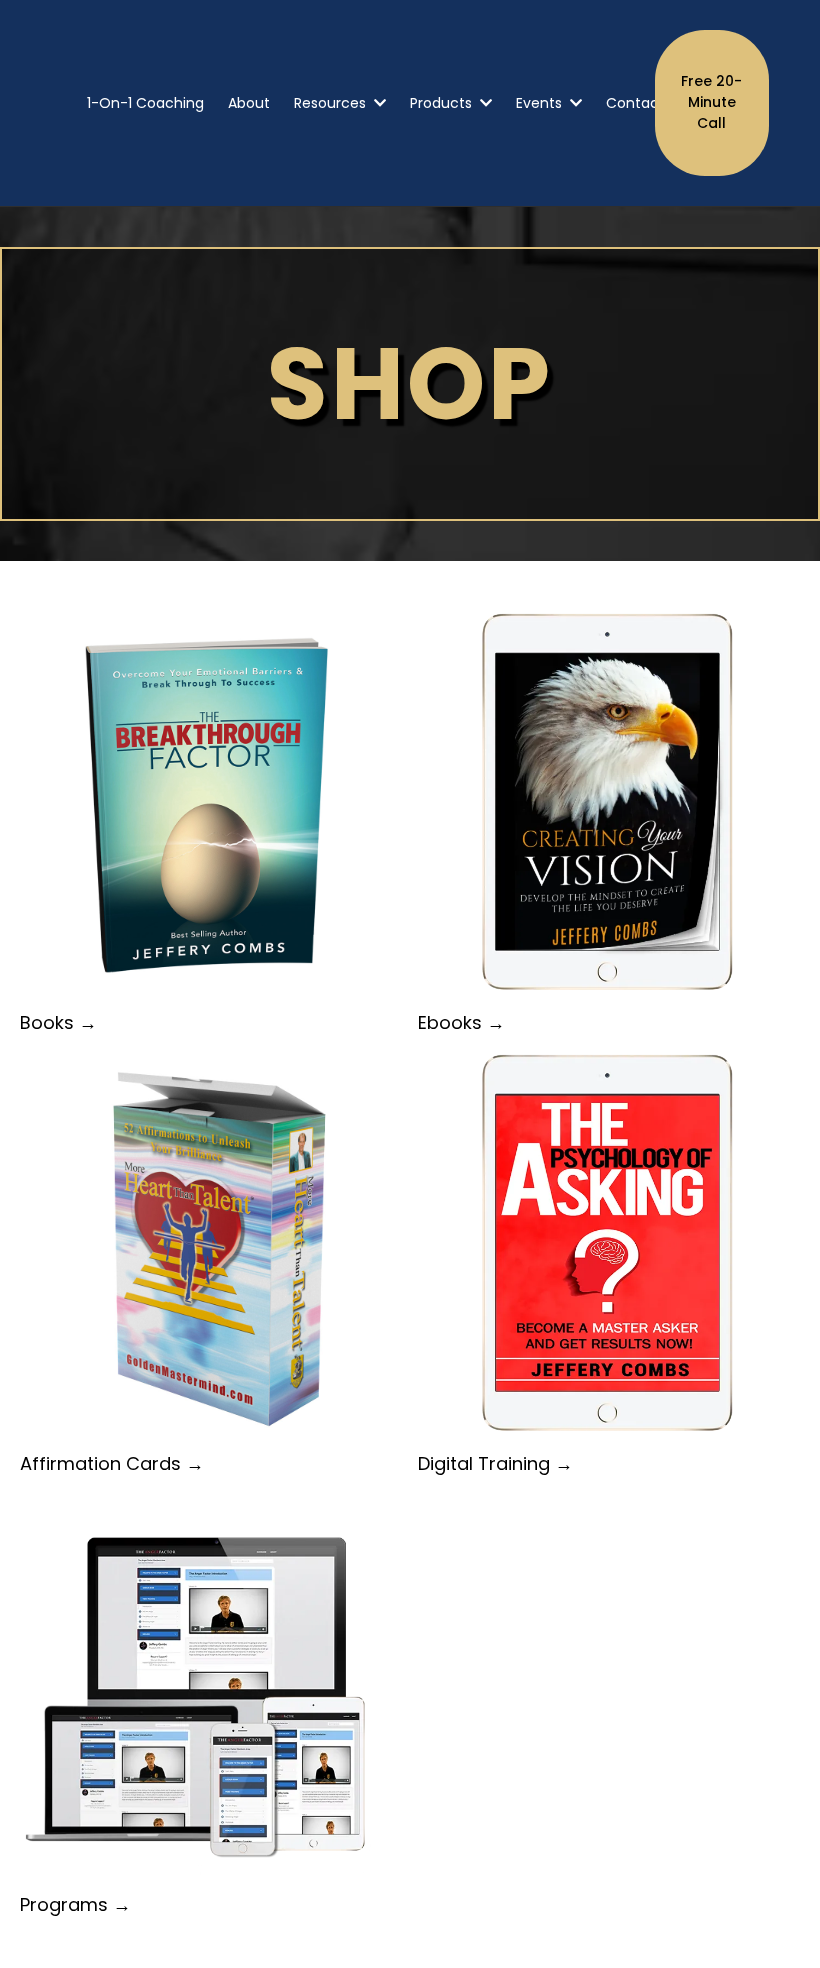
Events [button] (541, 103)
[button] (378, 103)
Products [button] (443, 103)
